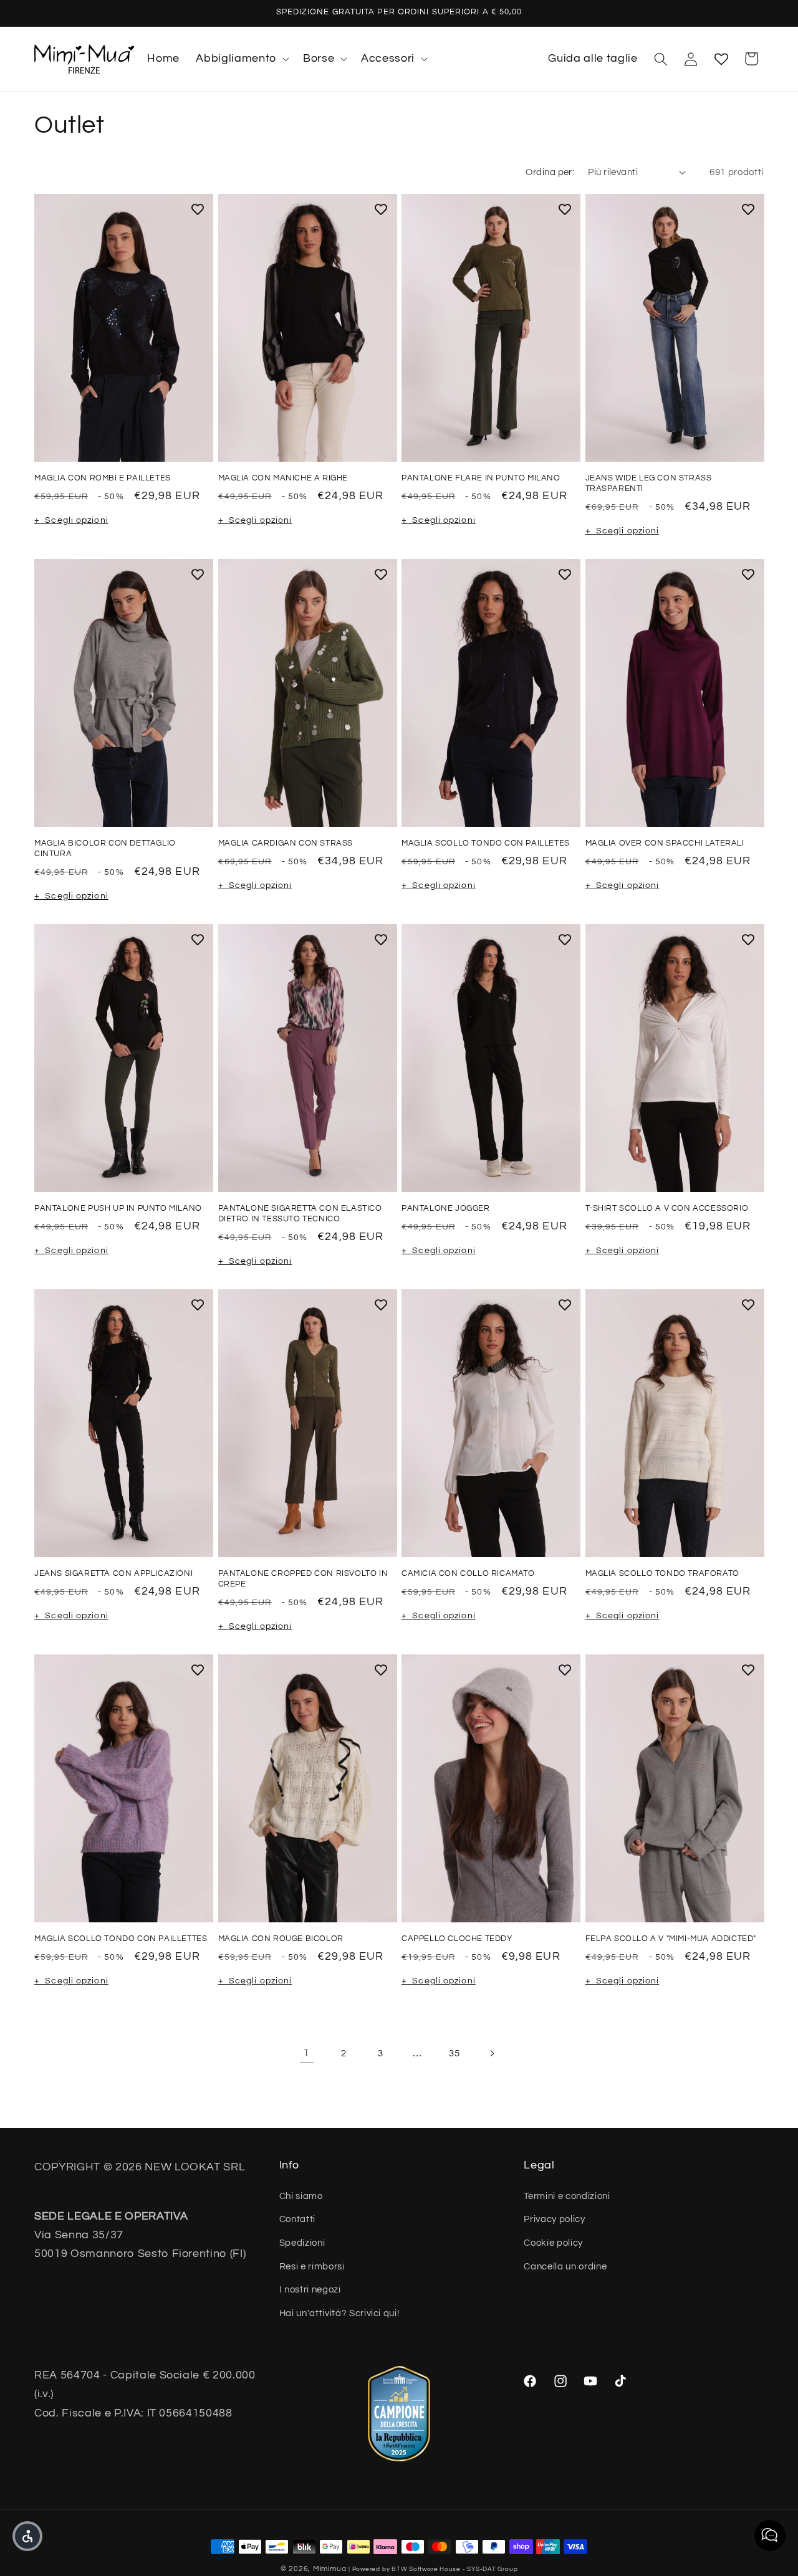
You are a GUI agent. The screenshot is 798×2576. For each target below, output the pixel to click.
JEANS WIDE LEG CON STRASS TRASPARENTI (649, 483)
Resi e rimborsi (312, 2266)
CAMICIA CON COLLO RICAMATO (468, 1573)
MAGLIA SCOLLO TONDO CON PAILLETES (486, 843)
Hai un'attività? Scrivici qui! (339, 2313)
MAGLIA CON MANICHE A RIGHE (283, 478)
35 (454, 2053)
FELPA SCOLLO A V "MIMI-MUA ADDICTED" (671, 1939)
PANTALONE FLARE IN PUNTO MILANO (481, 478)
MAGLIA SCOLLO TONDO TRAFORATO (662, 1573)
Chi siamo (301, 2196)
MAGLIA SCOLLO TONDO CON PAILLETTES (121, 1939)
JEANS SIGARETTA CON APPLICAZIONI (113, 1573)
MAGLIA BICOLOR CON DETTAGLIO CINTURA (105, 848)
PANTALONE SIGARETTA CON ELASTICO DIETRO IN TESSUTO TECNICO (300, 1214)
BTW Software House (426, 2569)
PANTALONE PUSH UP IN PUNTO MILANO (118, 1208)
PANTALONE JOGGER (446, 1208)
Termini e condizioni (567, 2196)
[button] (241, 59)
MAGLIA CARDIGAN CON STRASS (286, 843)
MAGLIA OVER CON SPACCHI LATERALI (665, 843)
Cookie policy (553, 2243)
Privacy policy (554, 2219)
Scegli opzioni (76, 520)
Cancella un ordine (565, 2266)
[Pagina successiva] (491, 2053)
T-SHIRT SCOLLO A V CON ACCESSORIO (667, 1208)
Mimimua (329, 2569)
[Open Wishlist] (721, 59)
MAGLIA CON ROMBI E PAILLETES (103, 478)
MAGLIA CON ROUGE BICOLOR (281, 1939)
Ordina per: (550, 172)
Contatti (297, 2219)
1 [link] (306, 2053)
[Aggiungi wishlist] (198, 209)
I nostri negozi (310, 2289)
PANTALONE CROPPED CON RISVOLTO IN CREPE (303, 1579)
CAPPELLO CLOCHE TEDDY (457, 1939)
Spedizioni (302, 2243)
